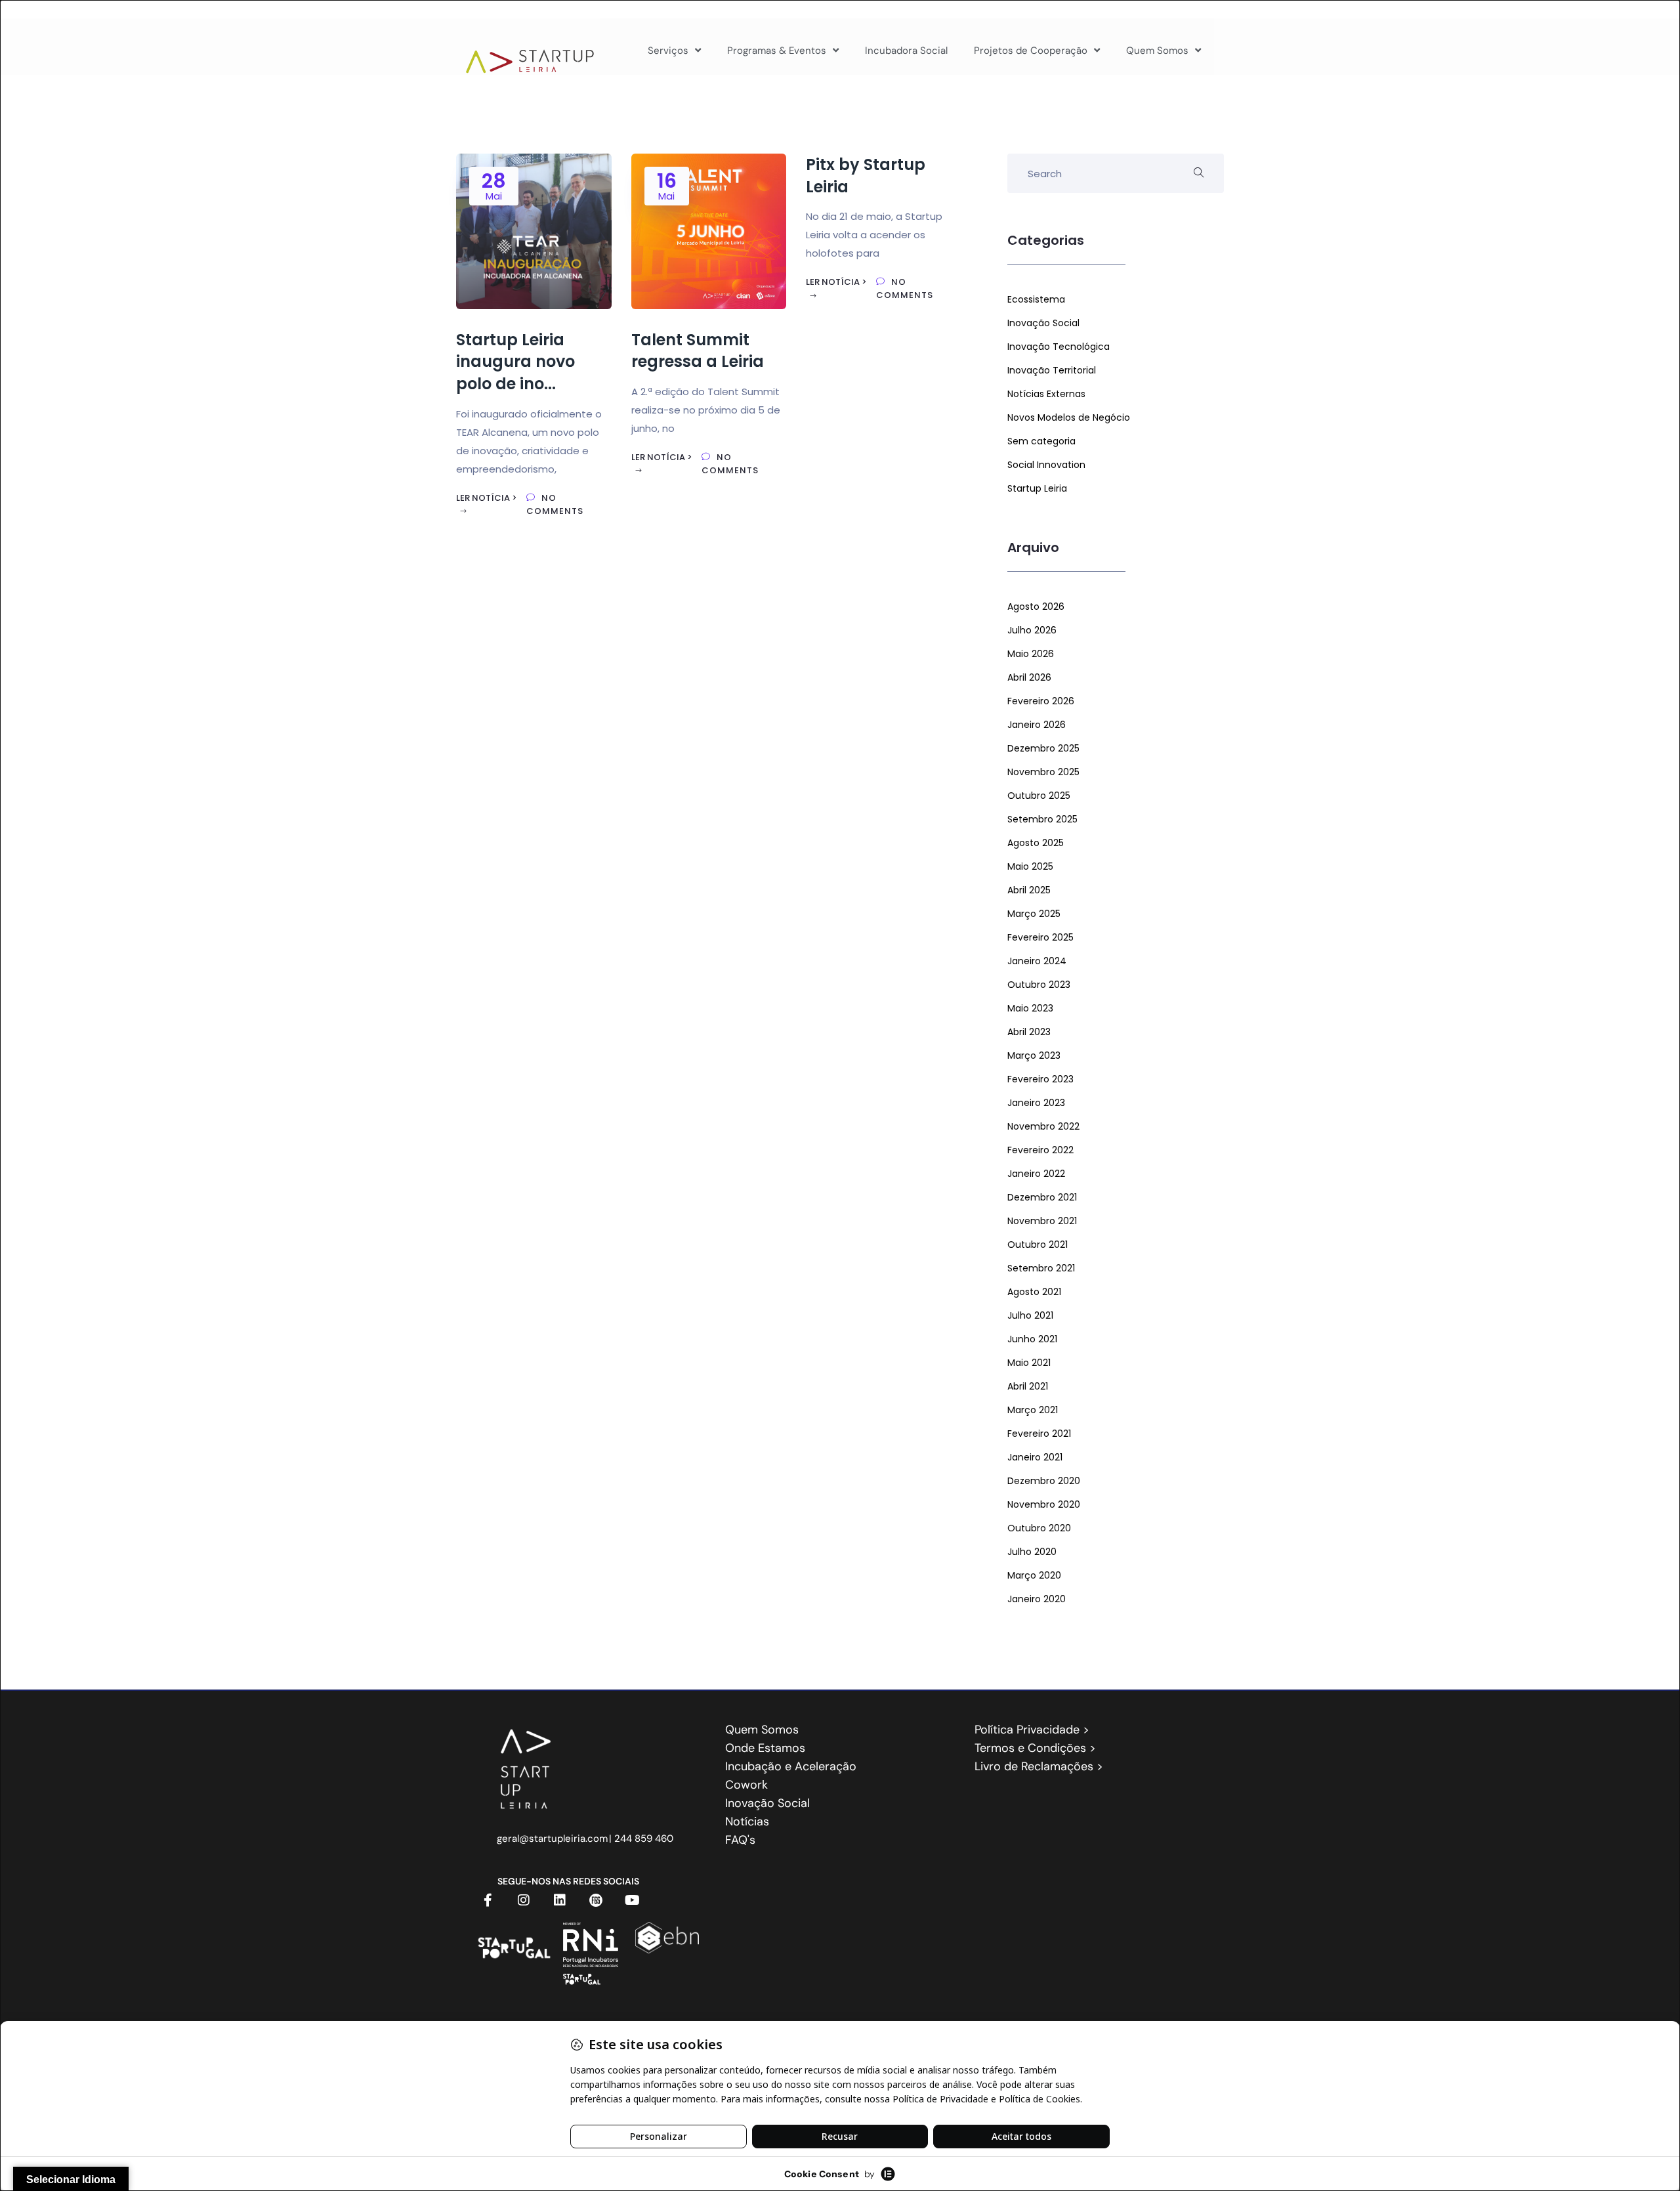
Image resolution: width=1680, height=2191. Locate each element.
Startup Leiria (1037, 488)
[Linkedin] (560, 1900)
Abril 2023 (1029, 1032)
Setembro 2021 (1041, 1268)
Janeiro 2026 (1037, 725)
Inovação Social (1043, 323)
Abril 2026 (1029, 677)
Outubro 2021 (1038, 1244)
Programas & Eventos (777, 51)
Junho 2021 (1032, 1339)
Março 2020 (1034, 1575)
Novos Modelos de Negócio (1069, 417)
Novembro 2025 (1043, 772)
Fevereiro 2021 (1039, 1434)
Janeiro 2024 (1037, 961)
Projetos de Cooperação (1031, 51)
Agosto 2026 (1036, 606)
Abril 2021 (1028, 1386)
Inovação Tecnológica (1059, 347)
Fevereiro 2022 (1040, 1150)
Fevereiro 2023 (1040, 1079)
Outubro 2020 (1039, 1528)
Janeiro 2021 (1035, 1457)
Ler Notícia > (487, 498)
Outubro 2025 (1039, 796)
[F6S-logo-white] (596, 1900)
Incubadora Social (906, 51)
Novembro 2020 (1044, 1504)
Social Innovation (1046, 465)
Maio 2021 (1029, 1363)
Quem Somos (1157, 51)
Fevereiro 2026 (1041, 701)
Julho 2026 (1032, 630)
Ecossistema (1036, 299)
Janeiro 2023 (1036, 1103)
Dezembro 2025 (1043, 748)
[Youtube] (632, 1900)
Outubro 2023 (1039, 985)
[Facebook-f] (488, 1900)
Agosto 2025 (1036, 843)
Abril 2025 (1029, 890)
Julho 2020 (1032, 1552)
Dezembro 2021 (1042, 1197)
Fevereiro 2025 (1040, 937)
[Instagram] (524, 1900)
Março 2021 (1033, 1410)
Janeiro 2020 (1037, 1599)
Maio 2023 (1030, 1008)
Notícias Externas (1046, 394)
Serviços (668, 51)
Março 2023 (1034, 1055)
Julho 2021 (1030, 1315)
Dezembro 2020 (1044, 1481)
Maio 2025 (1030, 866)
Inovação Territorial (1052, 370)
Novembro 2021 (1042, 1221)
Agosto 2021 (1034, 1292)
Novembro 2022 (1043, 1126)
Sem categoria (1041, 441)
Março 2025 (1034, 914)
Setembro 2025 (1042, 819)
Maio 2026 (1031, 654)
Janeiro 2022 (1036, 1174)
